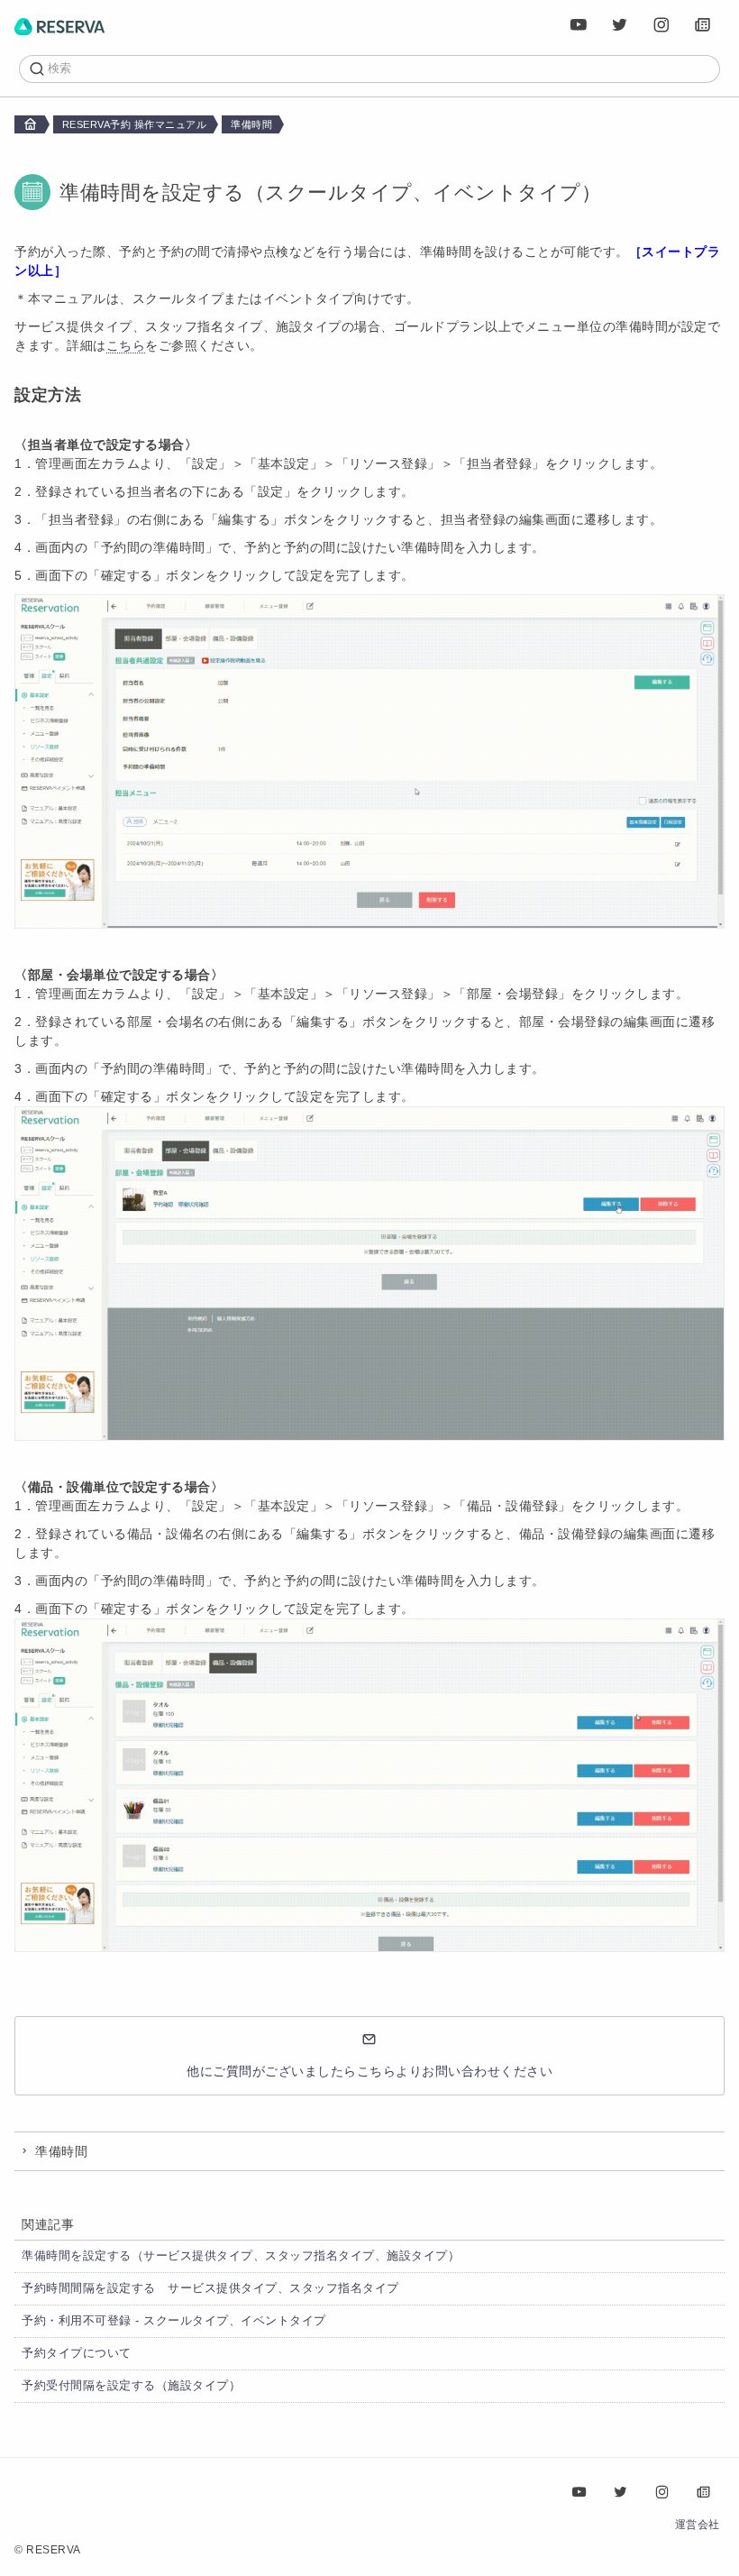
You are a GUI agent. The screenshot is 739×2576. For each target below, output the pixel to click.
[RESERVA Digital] (704, 25)
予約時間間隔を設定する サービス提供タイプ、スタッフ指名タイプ (210, 2288)
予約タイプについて (77, 2353)
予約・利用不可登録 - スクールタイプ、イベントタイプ (174, 2321)
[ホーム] (59, 25)
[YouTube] (579, 25)
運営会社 (698, 2525)
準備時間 (251, 124)
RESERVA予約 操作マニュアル (135, 124)
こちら (126, 345)
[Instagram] (662, 25)
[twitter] (621, 25)
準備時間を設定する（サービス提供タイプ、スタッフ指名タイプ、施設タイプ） (241, 2256)
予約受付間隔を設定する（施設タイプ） (131, 2386)
